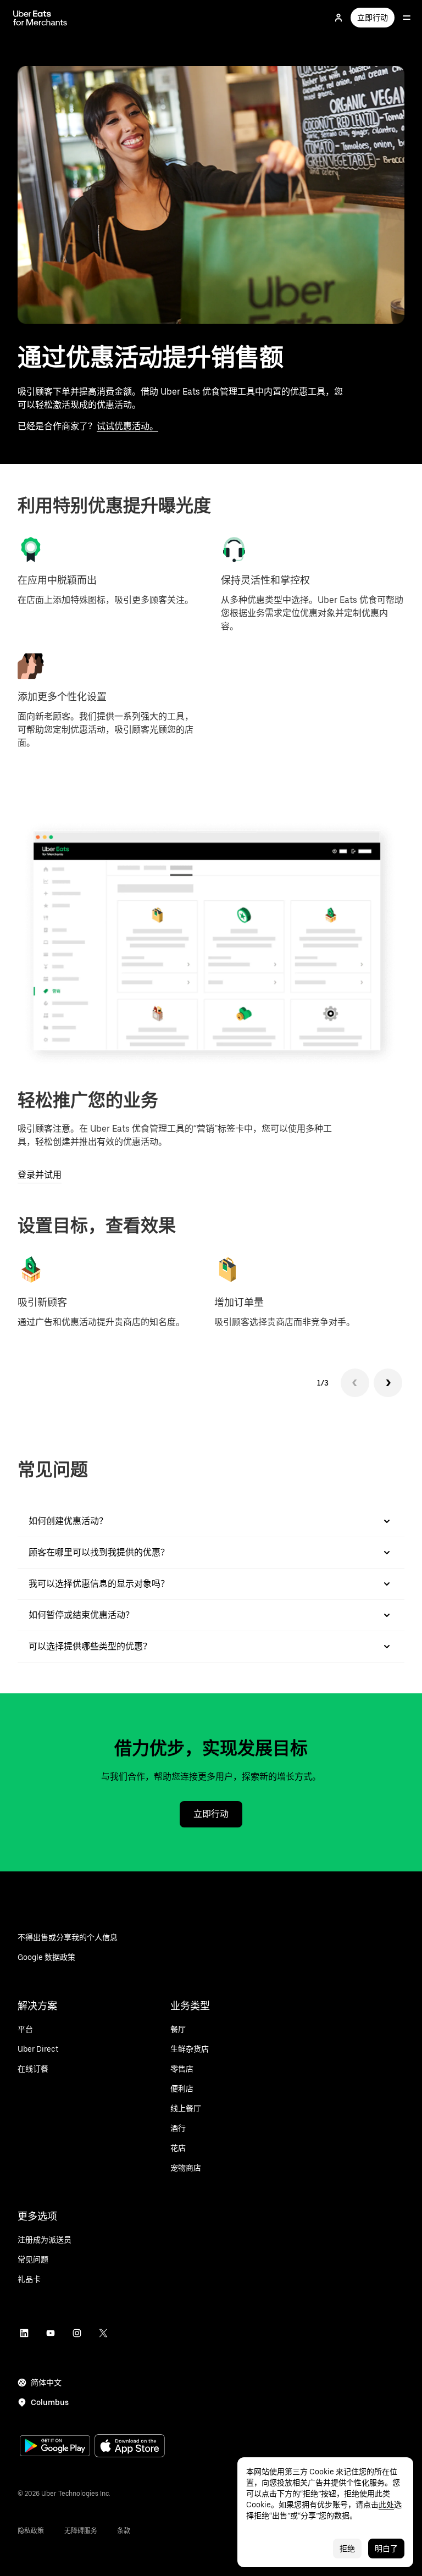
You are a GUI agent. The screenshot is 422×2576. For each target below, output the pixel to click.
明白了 (386, 2549)
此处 (386, 2505)
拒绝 (347, 2549)
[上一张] (355, 1383)
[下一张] (388, 1383)
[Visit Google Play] (55, 2447)
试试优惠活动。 (127, 426)
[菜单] (407, 18)
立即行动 (373, 18)
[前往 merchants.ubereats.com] (40, 18)
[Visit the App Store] (130, 2447)
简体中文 (46, 2383)
